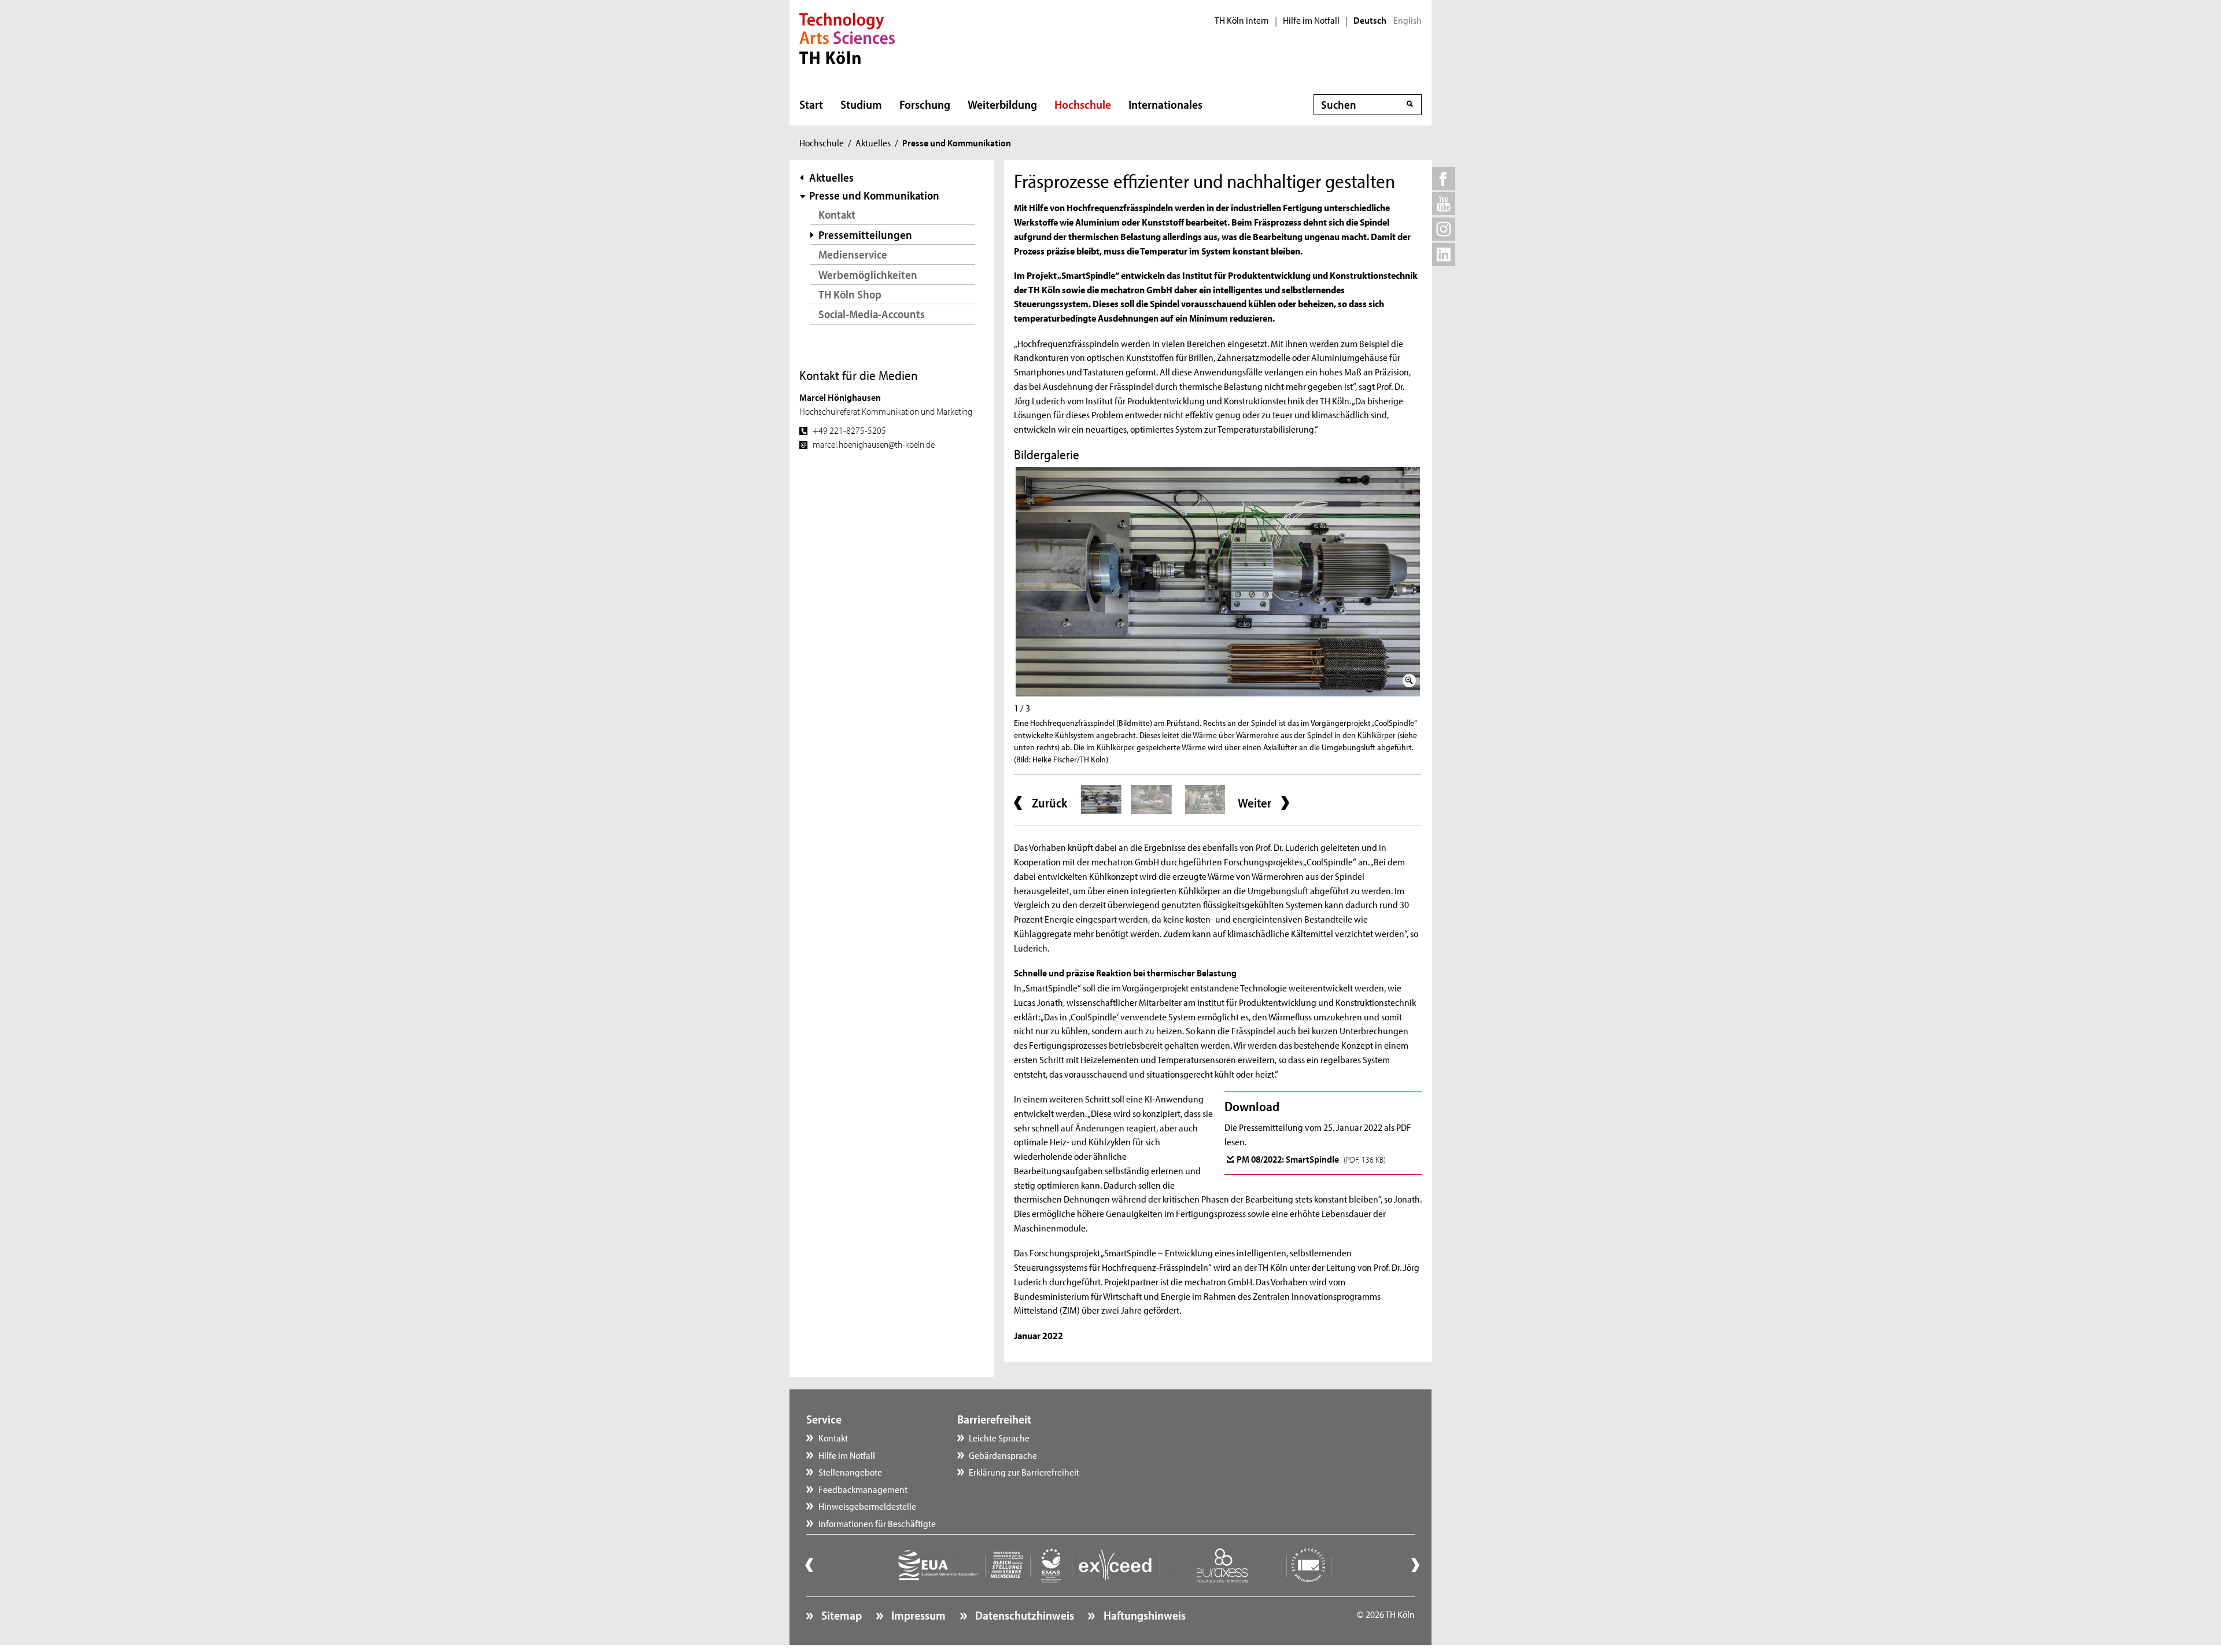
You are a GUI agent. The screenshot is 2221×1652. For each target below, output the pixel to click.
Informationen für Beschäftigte (877, 1523)
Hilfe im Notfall (1311, 20)
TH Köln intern (1242, 20)
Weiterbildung (1002, 104)
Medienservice (853, 254)
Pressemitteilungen (865, 235)
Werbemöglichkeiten (868, 274)
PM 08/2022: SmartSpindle (1311, 1159)
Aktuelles (873, 142)
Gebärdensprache (1003, 1455)
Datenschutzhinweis (1023, 1615)
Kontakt (837, 214)
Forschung (925, 104)
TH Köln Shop (850, 294)
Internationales (1165, 104)
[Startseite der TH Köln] (847, 37)
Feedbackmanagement (863, 1489)
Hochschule (1083, 104)
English (1408, 20)
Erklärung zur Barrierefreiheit (1024, 1472)
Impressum (917, 1615)
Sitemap (840, 1615)
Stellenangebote (850, 1472)
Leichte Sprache (999, 1437)
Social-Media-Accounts (872, 314)
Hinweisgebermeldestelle (867, 1506)
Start (811, 104)
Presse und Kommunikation (874, 195)
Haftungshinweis (1143, 1615)
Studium (861, 104)
